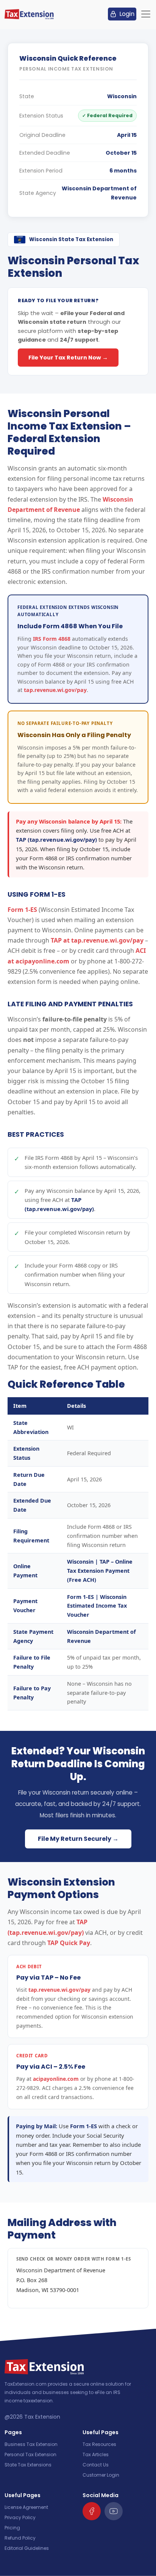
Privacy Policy (20, 2517)
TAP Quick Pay (69, 1943)
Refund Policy (20, 2538)
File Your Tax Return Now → (68, 358)
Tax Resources (99, 2444)
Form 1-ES (22, 910)
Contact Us (96, 2465)
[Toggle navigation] (146, 14)
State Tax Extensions (28, 2465)
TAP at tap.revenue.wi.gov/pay (97, 940)
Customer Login (101, 2475)
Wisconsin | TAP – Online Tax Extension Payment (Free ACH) (100, 1571)
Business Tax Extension (31, 2444)
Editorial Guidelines (27, 2548)
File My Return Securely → (78, 1839)
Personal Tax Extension (30, 2454)
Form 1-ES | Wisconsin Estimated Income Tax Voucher (97, 1606)
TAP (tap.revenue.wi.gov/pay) (56, 839)
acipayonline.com (56, 2079)
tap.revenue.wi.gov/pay (55, 690)
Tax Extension (42, 2417)
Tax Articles (96, 2454)
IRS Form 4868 (52, 639)
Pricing (12, 2528)
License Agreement (26, 2507)
